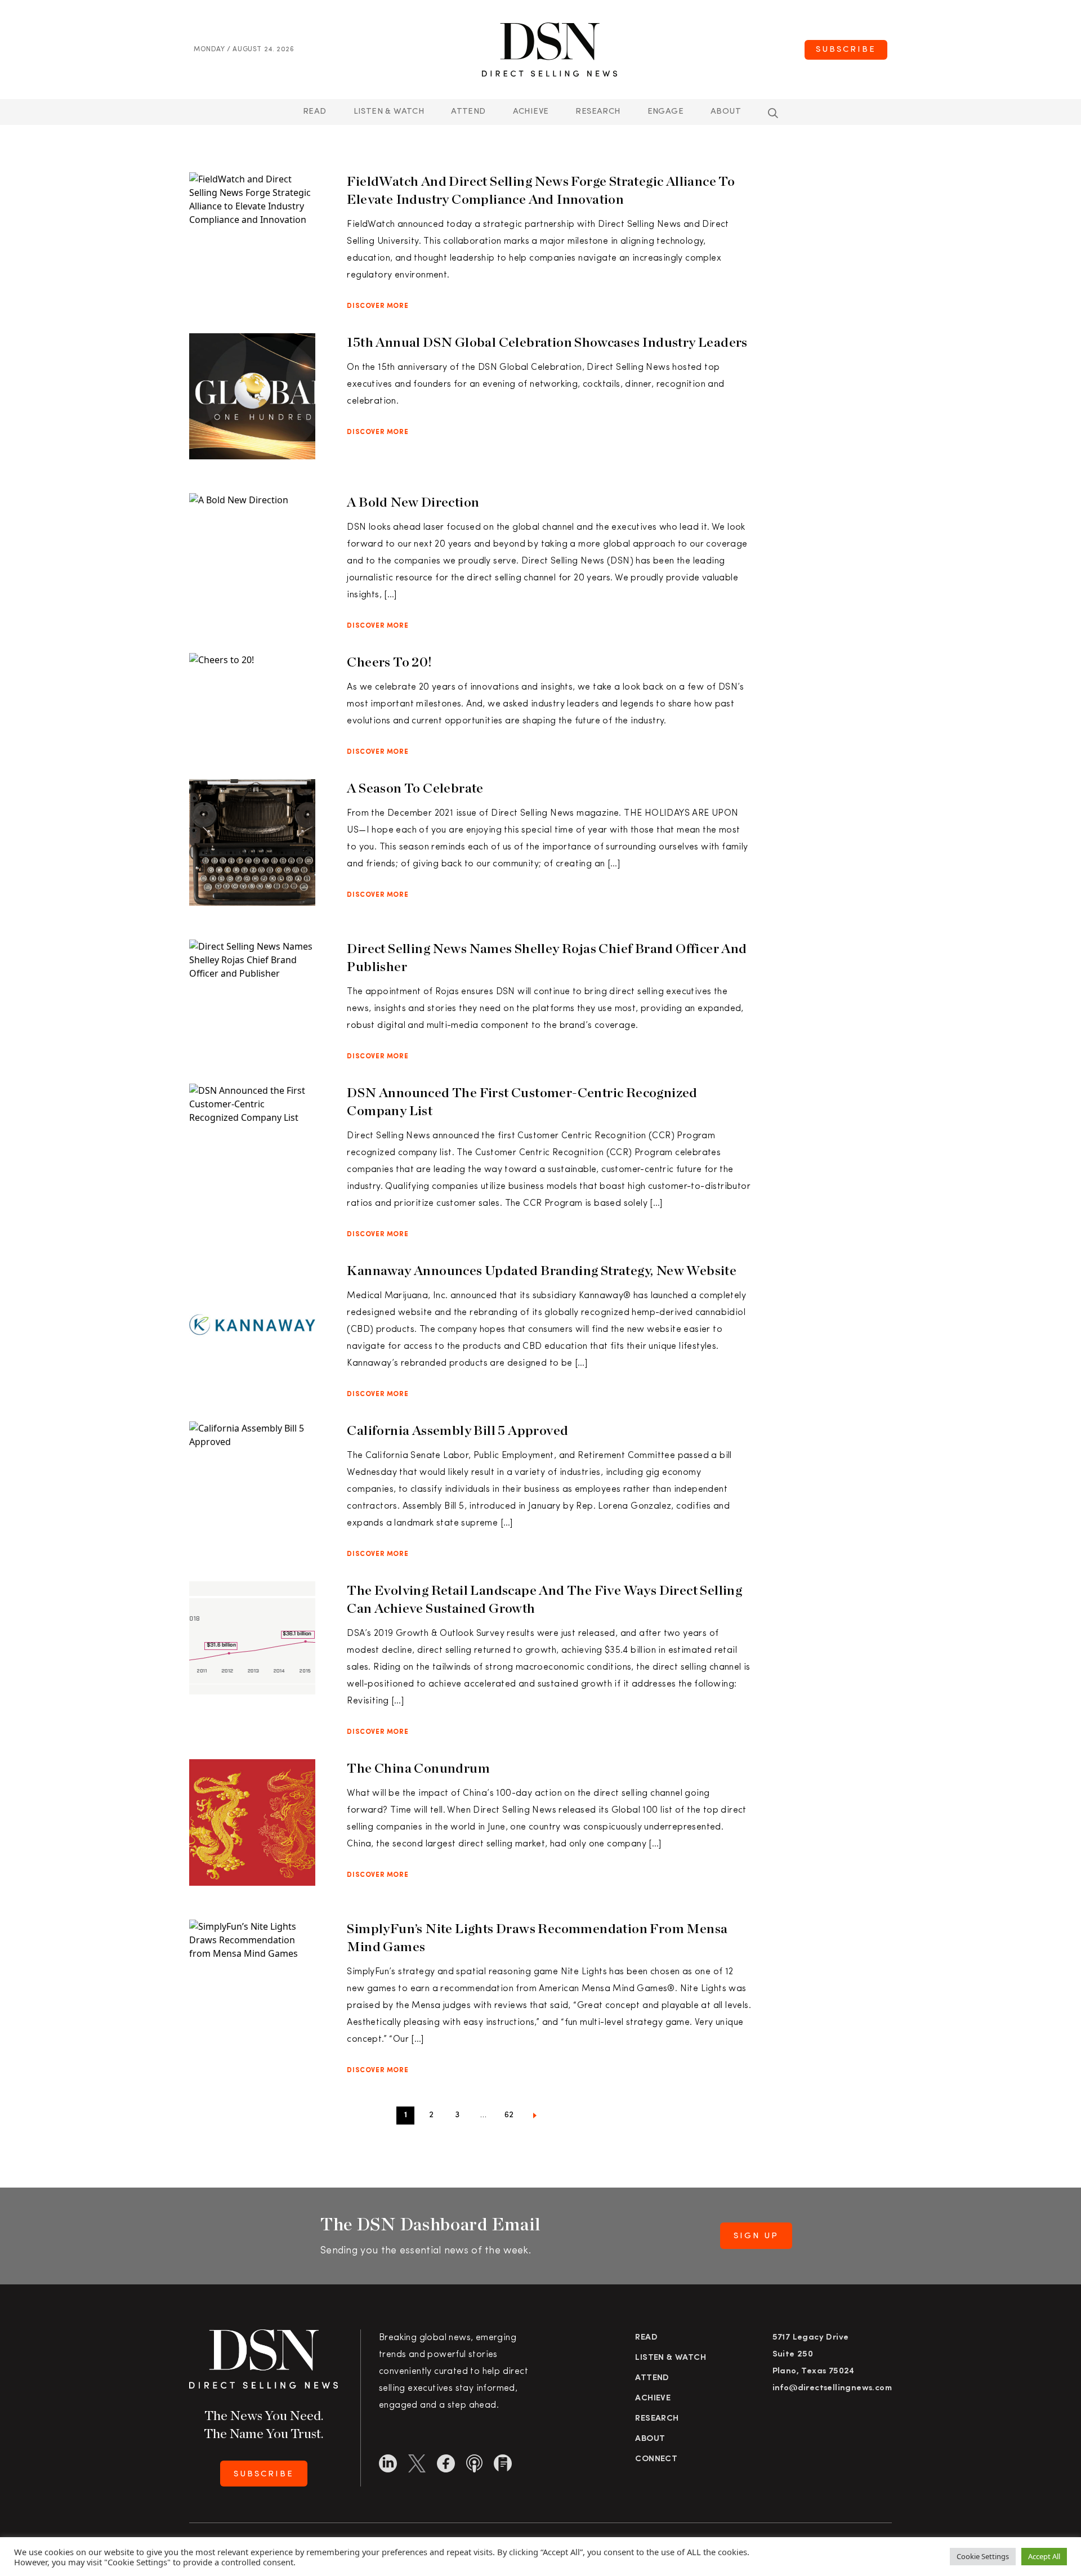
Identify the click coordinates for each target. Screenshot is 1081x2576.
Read (315, 112)
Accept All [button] (1044, 2556)
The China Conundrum (418, 1768)
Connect (656, 2459)
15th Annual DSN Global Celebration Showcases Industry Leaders (547, 342)
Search (773, 113)
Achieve (531, 112)
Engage (665, 112)
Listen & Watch (389, 112)
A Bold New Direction (413, 502)
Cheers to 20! (389, 662)
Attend (652, 2378)
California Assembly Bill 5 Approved (457, 1430)
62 (509, 2115)
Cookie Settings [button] (983, 2556)
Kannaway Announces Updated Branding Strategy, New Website (542, 1270)
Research (598, 112)
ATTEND (468, 112)
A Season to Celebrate (415, 788)
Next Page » (535, 2118)
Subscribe (846, 50)
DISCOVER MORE (378, 306)
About (726, 112)
